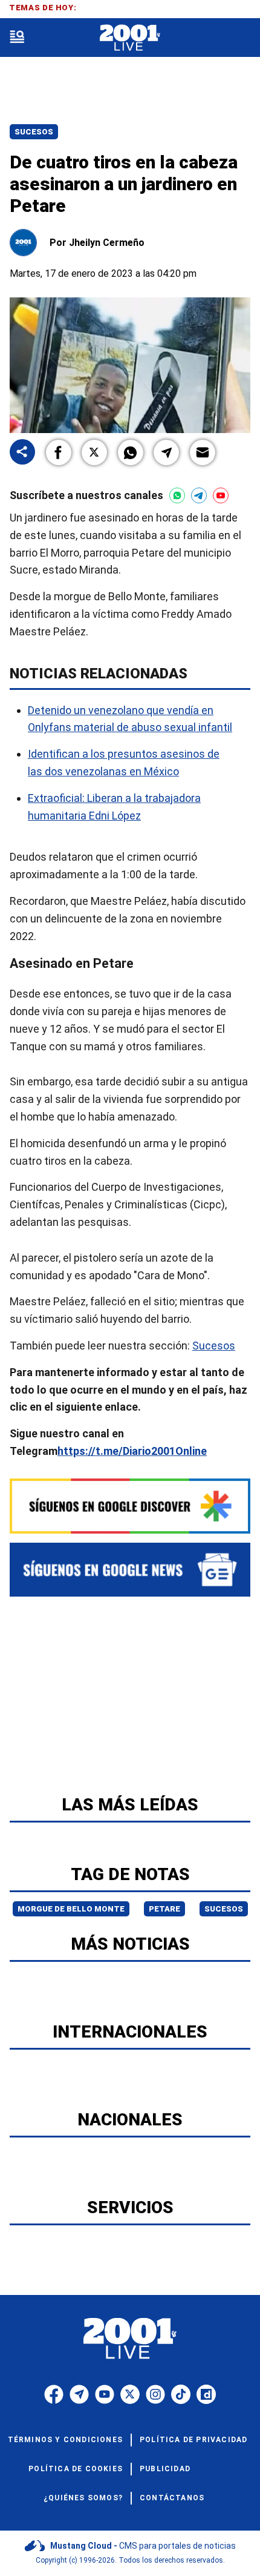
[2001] (130, 38)
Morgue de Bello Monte (71, 1909)
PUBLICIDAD (165, 2469)
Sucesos (34, 132)
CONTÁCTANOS (172, 2498)
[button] (59, 452)
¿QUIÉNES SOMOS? (83, 2498)
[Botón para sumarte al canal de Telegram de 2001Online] (199, 495)
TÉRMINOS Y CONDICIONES (65, 2440)
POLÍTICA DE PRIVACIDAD (193, 2440)
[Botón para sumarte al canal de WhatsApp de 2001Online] (177, 495)
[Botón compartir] (22, 453)
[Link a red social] (54, 2394)
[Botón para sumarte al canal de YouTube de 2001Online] (221, 495)
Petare (164, 1909)
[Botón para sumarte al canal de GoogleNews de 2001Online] (130, 1570)
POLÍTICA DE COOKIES (76, 2469)
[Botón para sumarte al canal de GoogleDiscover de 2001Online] (130, 1506)
